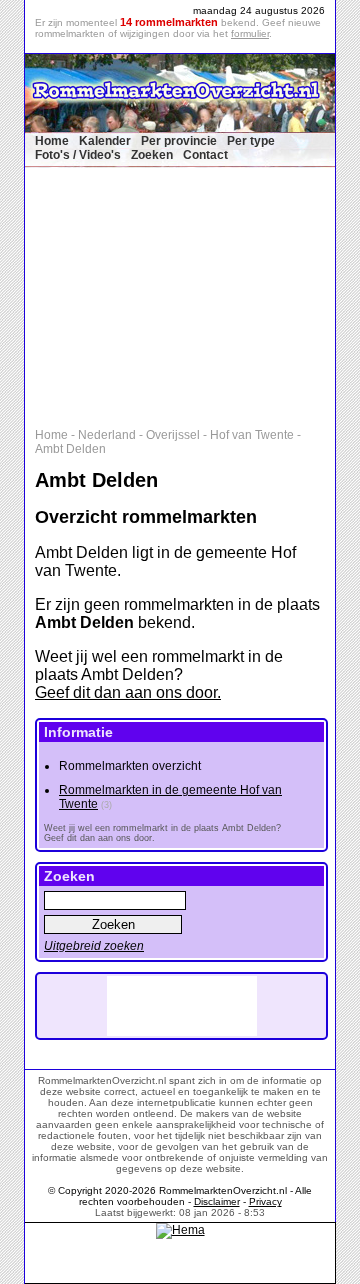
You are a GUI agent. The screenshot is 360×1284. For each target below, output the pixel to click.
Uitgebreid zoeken (94, 946)
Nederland (107, 435)
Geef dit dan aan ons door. (128, 692)
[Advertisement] (190, 293)
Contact (205, 155)
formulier (250, 33)
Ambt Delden (70, 449)
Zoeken (152, 155)
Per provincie (179, 141)
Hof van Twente (252, 435)
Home (52, 141)
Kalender (105, 141)
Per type (251, 141)
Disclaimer (217, 1201)
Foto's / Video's (78, 155)
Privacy (265, 1201)
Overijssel (173, 435)
